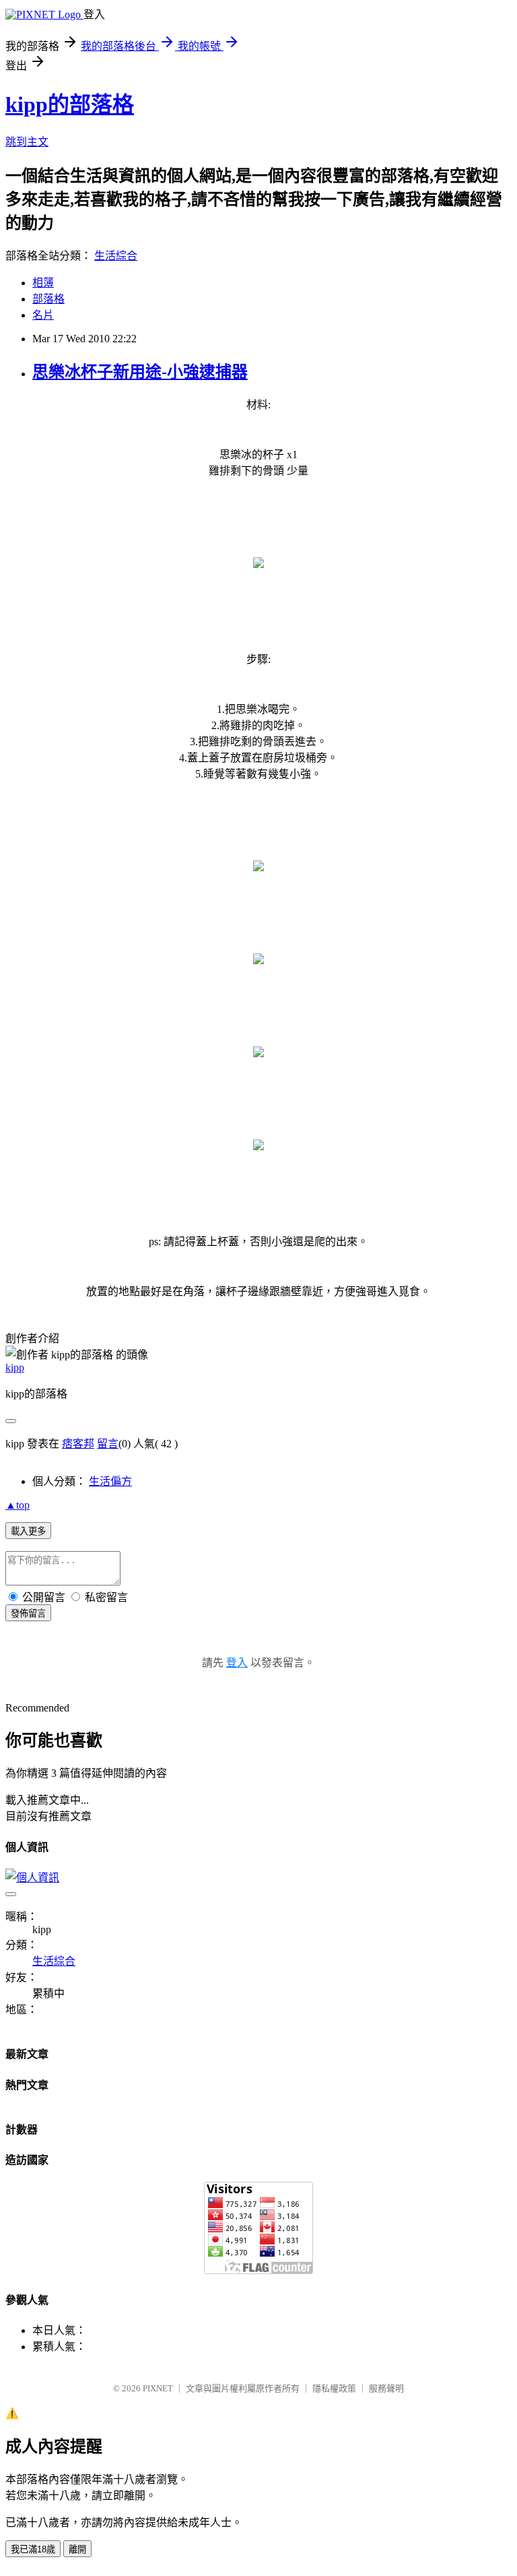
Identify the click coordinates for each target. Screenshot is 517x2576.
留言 (108, 1444)
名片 (43, 315)
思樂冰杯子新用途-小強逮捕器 (140, 372)
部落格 (48, 299)
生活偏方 (110, 1481)
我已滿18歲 (33, 2549)
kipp (15, 1368)
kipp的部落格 (70, 104)
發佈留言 (28, 1613)
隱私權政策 (334, 2388)
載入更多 (28, 1531)
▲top (18, 1505)
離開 (77, 2549)
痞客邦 (78, 1444)
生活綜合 (116, 256)
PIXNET (158, 2388)
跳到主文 (27, 142)
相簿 (43, 283)
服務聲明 (386, 2388)
